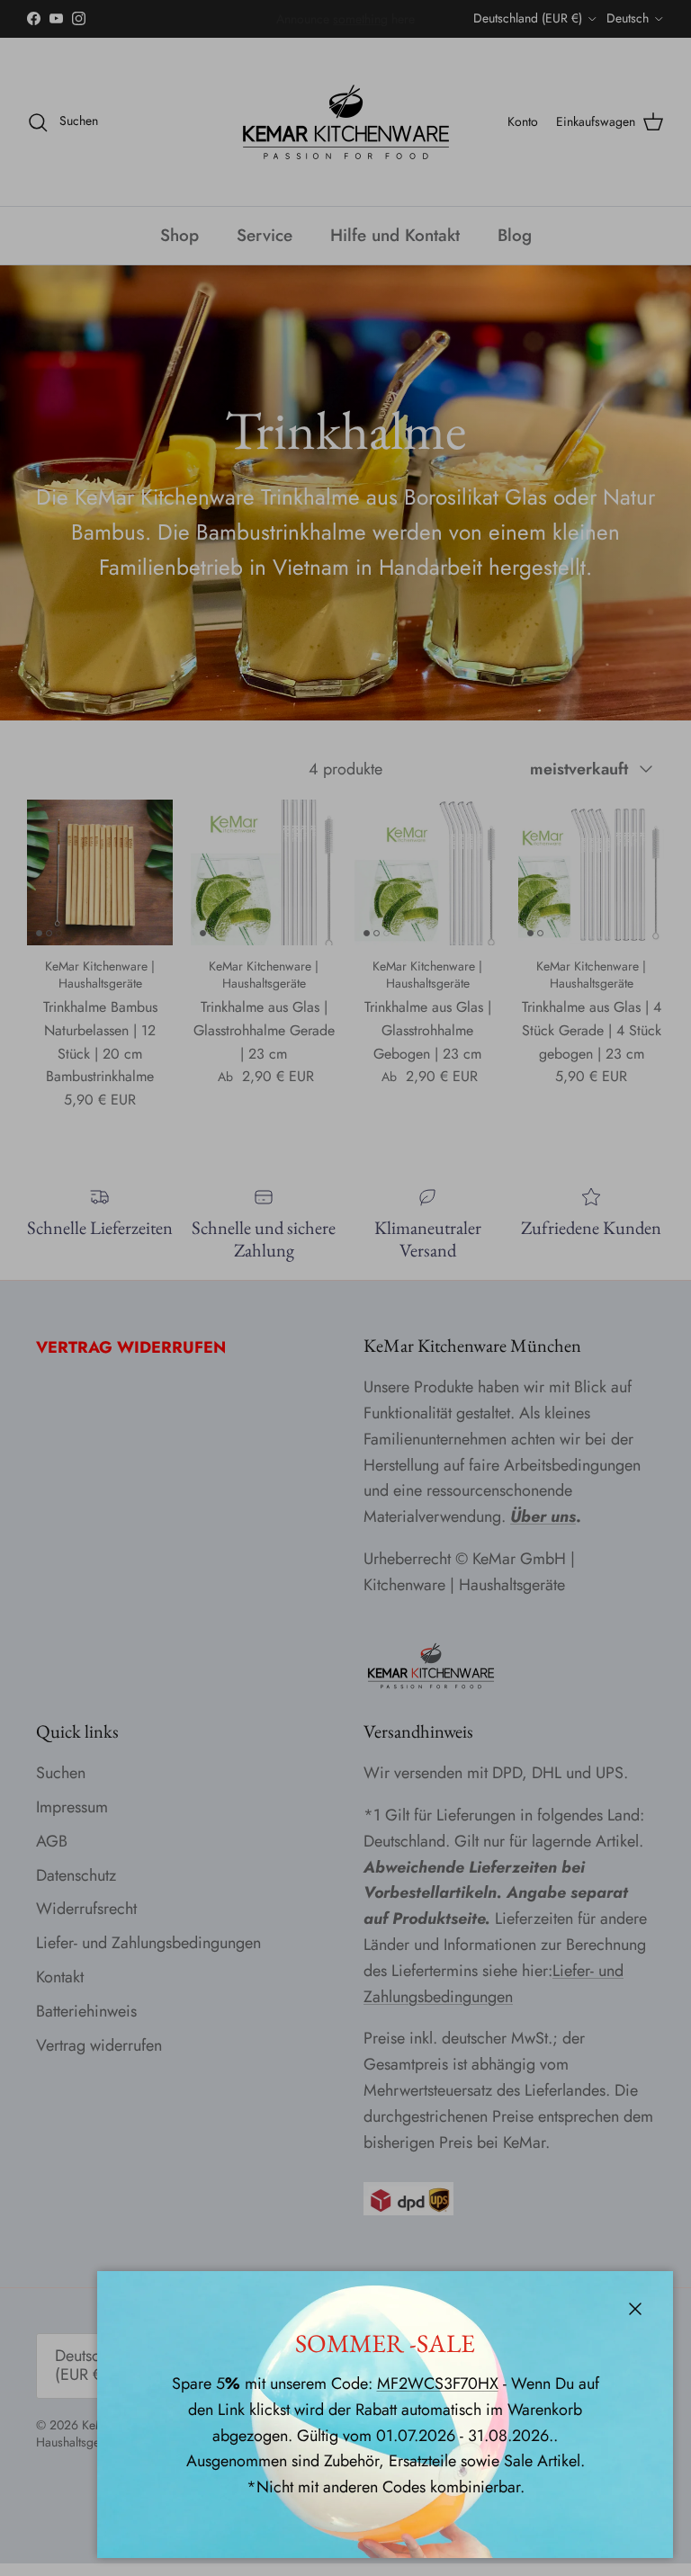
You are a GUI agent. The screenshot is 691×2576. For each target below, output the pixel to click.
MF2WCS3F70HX (438, 2384)
